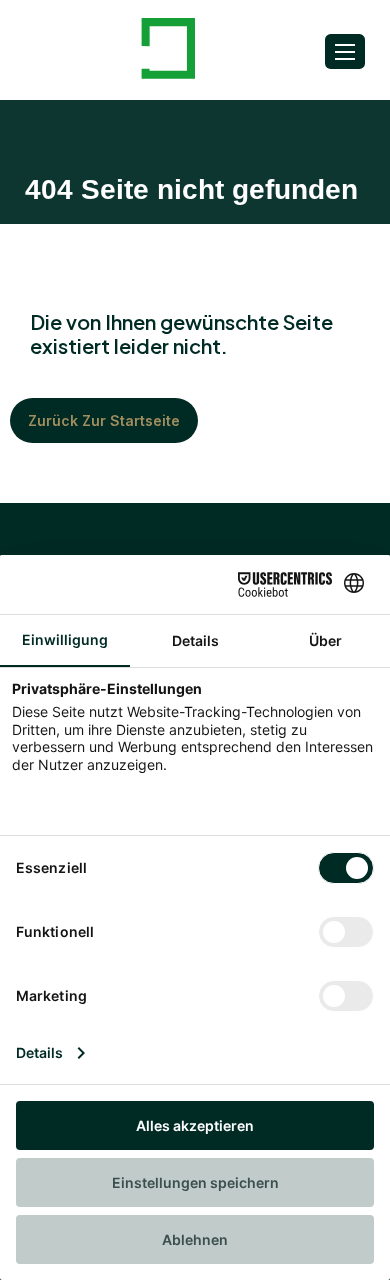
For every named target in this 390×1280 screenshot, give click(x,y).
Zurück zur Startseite (104, 420)
